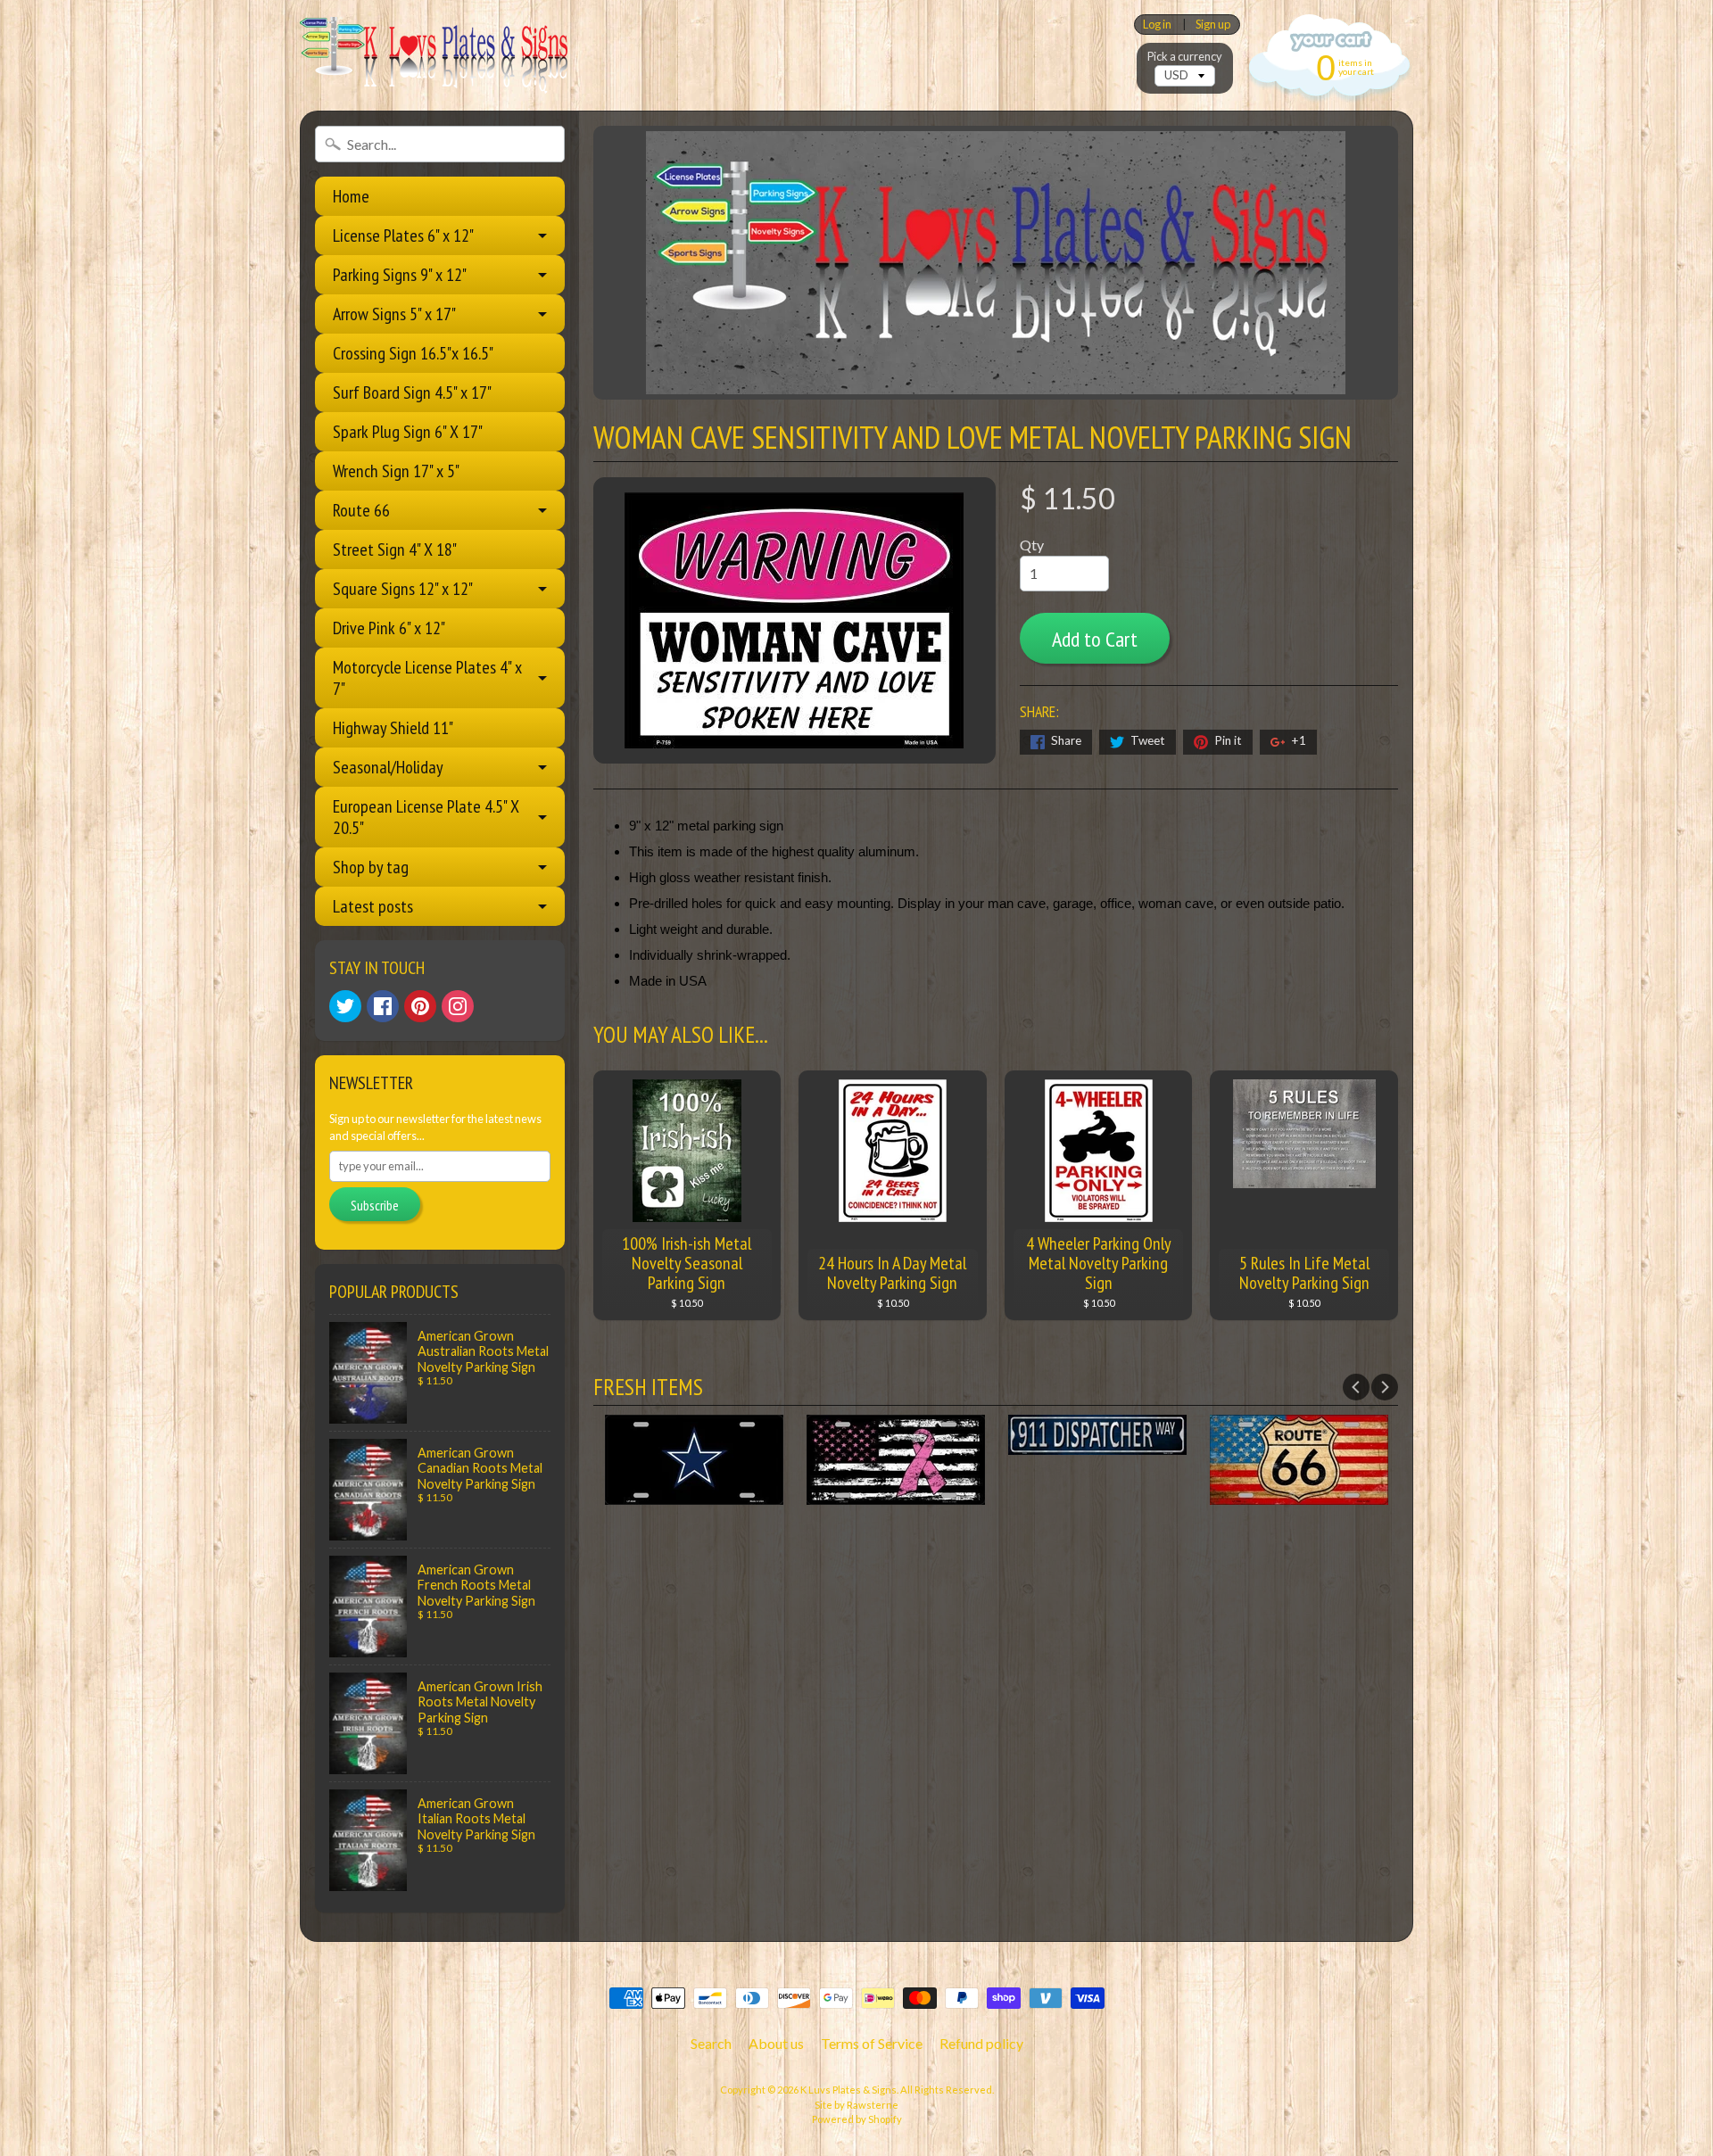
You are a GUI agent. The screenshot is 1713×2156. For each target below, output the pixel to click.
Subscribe (375, 1205)
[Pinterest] (420, 1006)
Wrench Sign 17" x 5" (396, 471)
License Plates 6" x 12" (403, 235)
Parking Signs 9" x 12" (400, 275)
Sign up (1213, 25)
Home (351, 196)
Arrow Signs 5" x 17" (394, 314)
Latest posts (373, 906)
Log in (1157, 25)
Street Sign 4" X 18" (395, 549)
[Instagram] (458, 1006)
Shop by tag (371, 867)
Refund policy (981, 2043)
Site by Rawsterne (856, 2105)
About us (776, 2043)
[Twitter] (345, 1006)
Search (711, 2043)
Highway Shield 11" (393, 728)
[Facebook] (383, 1006)
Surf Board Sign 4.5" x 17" (412, 392)
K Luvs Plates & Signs (848, 2090)
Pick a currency (1185, 57)
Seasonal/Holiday (388, 767)
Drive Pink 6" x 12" (389, 628)
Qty (1032, 545)
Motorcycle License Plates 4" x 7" (427, 678)
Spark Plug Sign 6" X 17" (408, 432)
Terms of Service (872, 2043)
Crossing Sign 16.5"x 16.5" (413, 353)
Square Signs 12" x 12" (403, 589)
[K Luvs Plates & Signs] (434, 55)
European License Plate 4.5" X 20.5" (426, 817)
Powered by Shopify (857, 2119)
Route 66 (361, 510)
